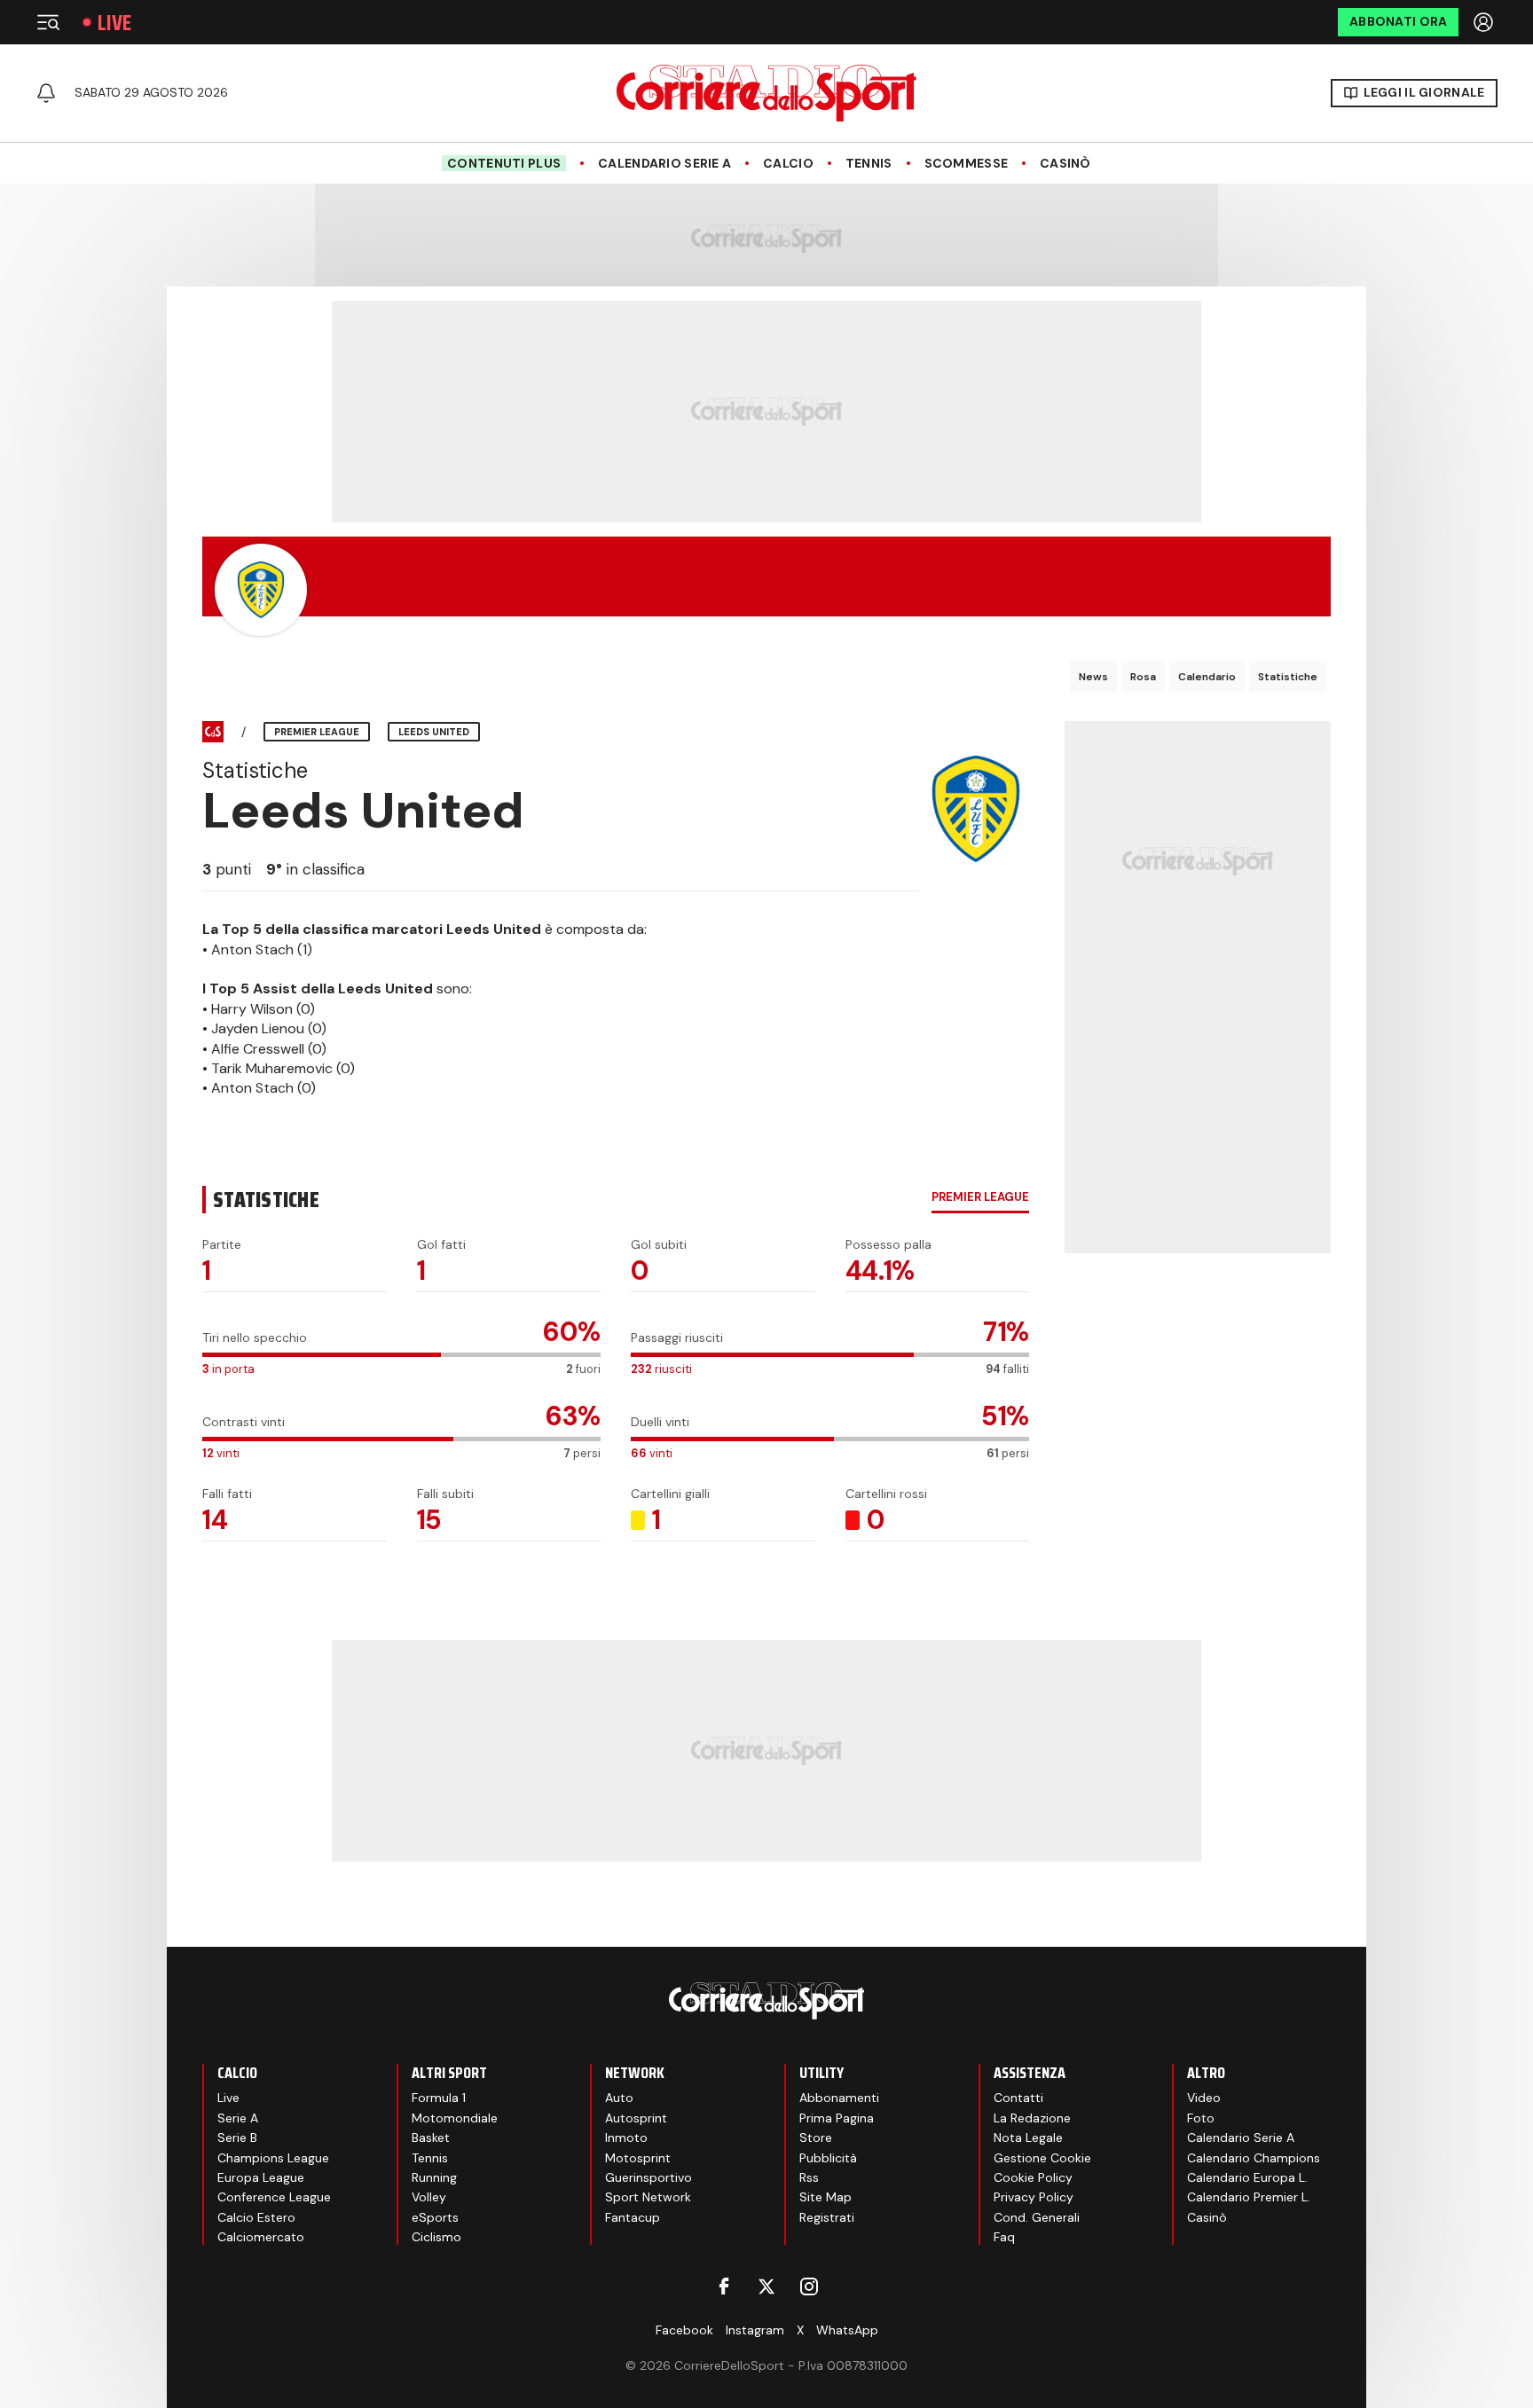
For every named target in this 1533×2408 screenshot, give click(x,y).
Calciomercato (261, 2237)
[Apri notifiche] (46, 93)
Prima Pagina (837, 2118)
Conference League (274, 2197)
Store (816, 2137)
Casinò (1065, 164)
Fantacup (633, 2217)
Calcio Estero (256, 2217)
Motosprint (638, 2158)
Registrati (827, 2217)
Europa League (261, 2177)
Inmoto (626, 2137)
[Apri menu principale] (48, 22)
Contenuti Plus (504, 163)
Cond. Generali (1037, 2217)
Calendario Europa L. (1247, 2177)
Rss (809, 2177)
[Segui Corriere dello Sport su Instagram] (809, 2286)
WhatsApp (847, 2330)
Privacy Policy (1034, 2197)
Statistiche (1288, 677)
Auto (619, 2098)
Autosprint (636, 2118)
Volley (429, 2197)
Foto (1201, 2118)
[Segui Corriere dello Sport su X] (766, 2286)
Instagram (755, 2330)
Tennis (869, 164)
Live (114, 23)
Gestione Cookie (1042, 2158)
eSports (435, 2217)
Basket (431, 2137)
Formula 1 (439, 2098)
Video (1204, 2098)
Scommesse (967, 164)
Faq (1004, 2237)
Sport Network (648, 2197)
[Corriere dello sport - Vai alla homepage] (766, 93)
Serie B (237, 2137)
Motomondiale (455, 2118)
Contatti (1018, 2098)
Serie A (238, 2118)
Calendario (1207, 677)
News (1093, 677)
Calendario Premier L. (1249, 2197)
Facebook (684, 2330)
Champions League (273, 2158)
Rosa (1143, 677)
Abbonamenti (839, 2098)
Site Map (825, 2197)
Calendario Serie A (664, 164)
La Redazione (1032, 2118)
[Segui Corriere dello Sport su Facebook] (724, 2286)
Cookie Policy (1033, 2177)
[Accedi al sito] (1485, 22)
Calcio (788, 164)
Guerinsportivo (649, 2177)
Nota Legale (1028, 2137)
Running (434, 2177)
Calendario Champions (1254, 2158)
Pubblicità (828, 2158)
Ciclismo (436, 2237)
